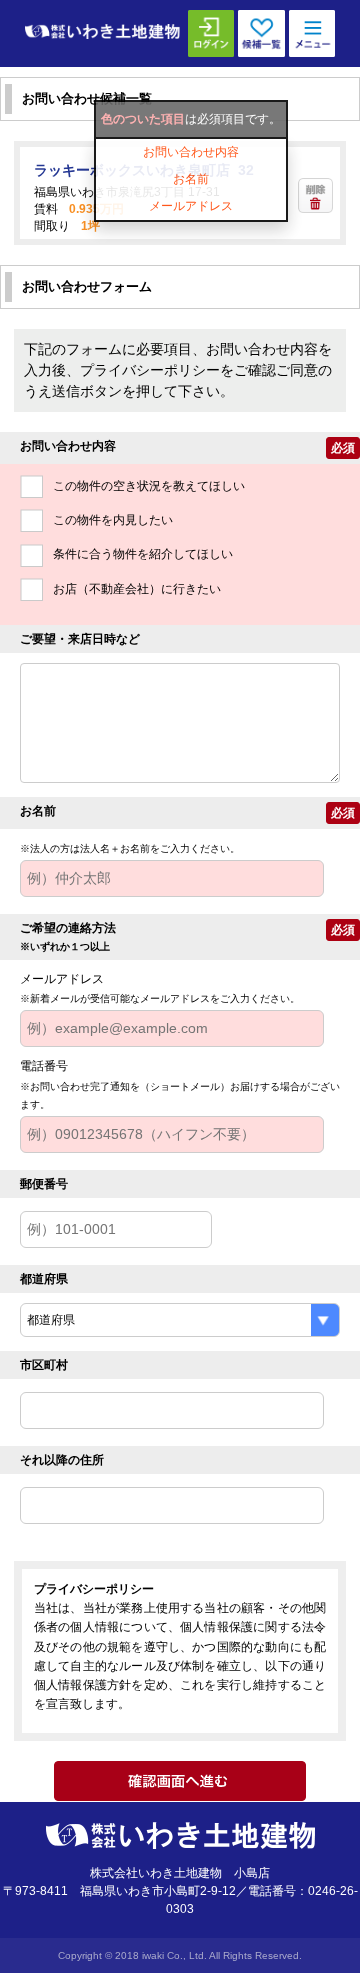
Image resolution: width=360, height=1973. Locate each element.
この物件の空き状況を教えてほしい (149, 486)
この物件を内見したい (113, 520)
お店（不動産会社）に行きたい (137, 589)
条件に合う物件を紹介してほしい (143, 554)
